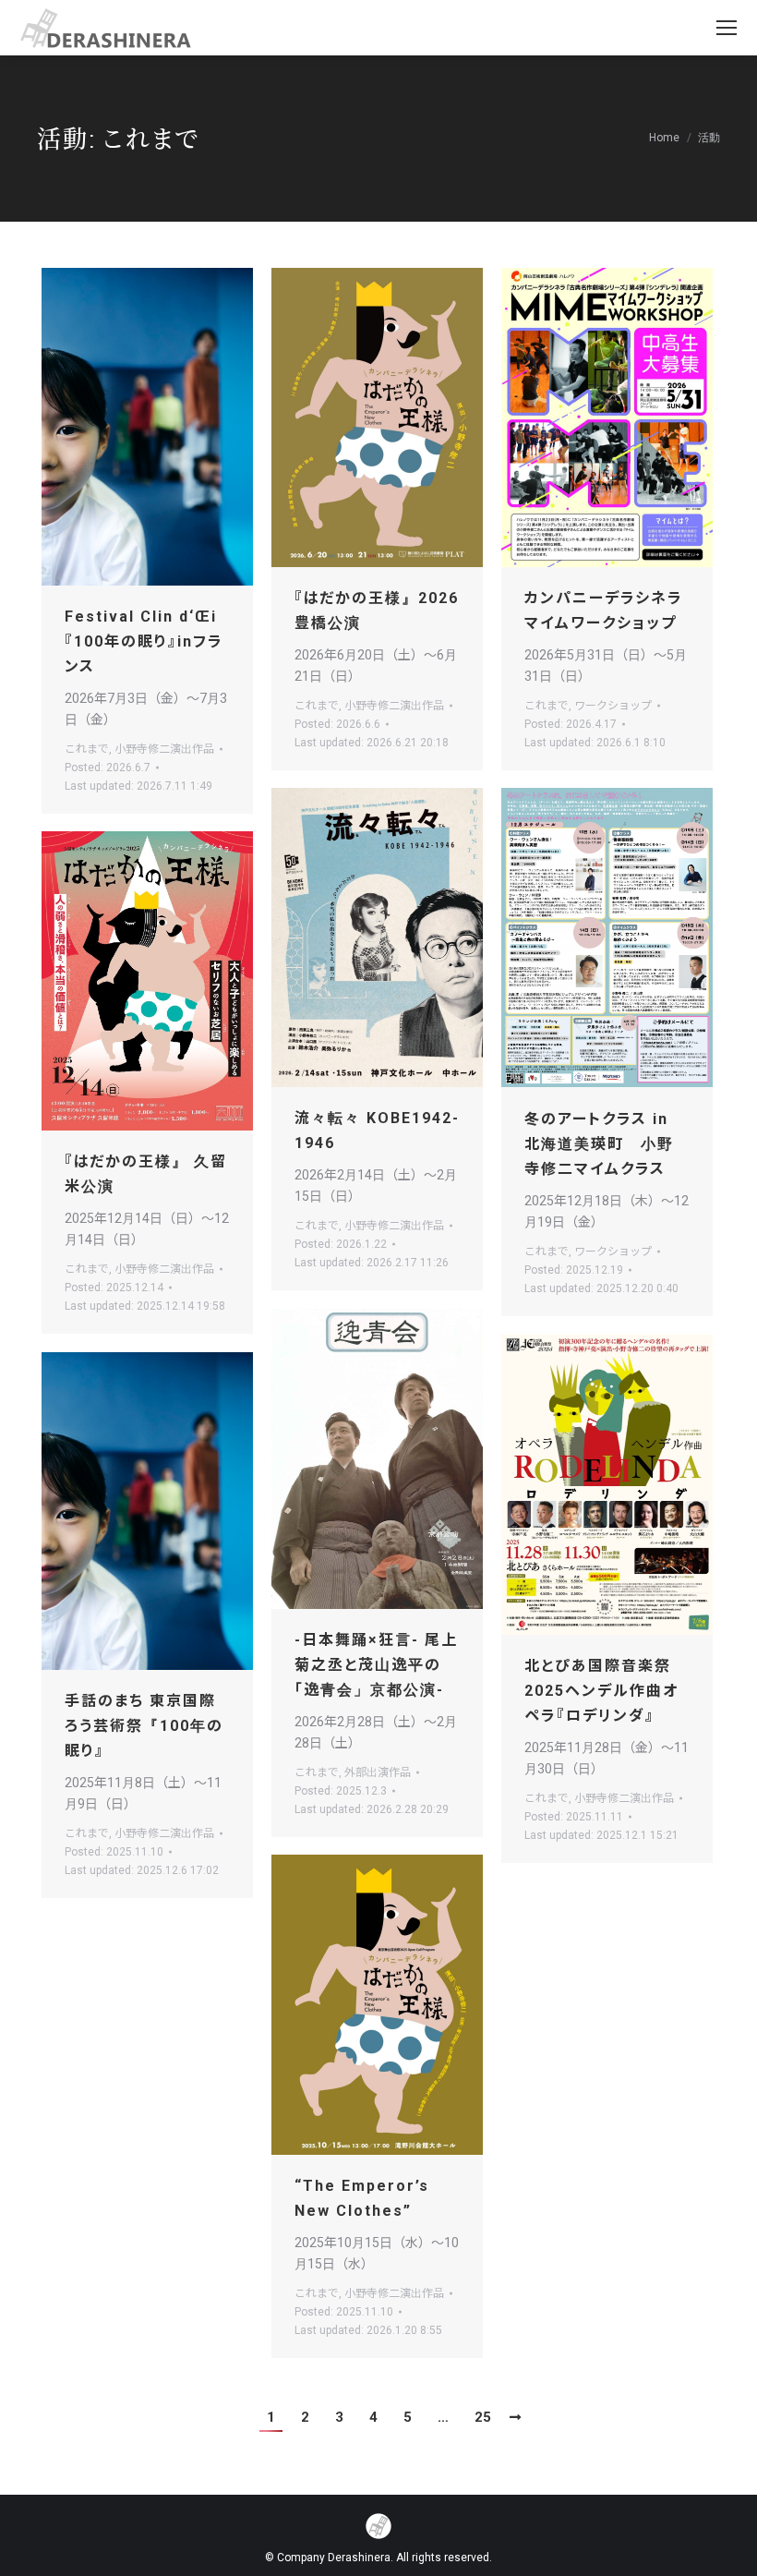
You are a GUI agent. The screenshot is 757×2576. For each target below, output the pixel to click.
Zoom (123, 427)
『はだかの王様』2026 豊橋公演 (377, 611)
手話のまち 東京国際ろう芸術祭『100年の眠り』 (144, 1726)
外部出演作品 (378, 1772)
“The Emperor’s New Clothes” (362, 2198)
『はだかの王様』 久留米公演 (146, 1174)
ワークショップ (613, 706)
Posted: (108, 768)
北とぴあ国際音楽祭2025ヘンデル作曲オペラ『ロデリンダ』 (601, 1691)
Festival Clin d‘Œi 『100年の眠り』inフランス (144, 641)
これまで (87, 749)
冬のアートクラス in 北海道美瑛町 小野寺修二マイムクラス (599, 1144)
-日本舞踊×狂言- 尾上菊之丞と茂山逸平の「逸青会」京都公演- (376, 1665)
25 (483, 2417)
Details (173, 427)
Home (664, 138)
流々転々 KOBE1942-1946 (377, 1131)
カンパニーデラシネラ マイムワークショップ (604, 611)
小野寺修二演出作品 (164, 749)
